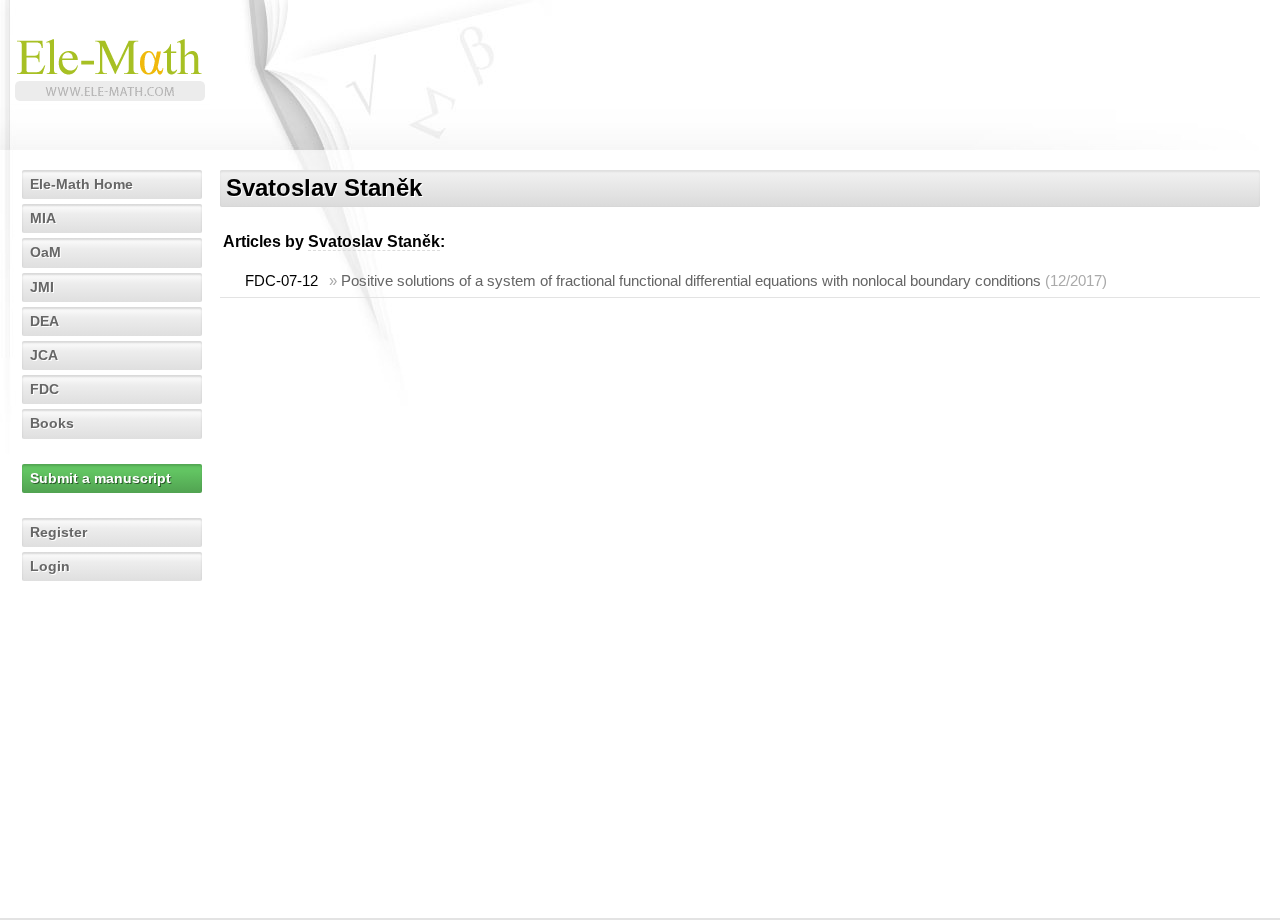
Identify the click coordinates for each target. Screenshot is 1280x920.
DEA (44, 321)
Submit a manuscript (100, 478)
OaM (45, 252)
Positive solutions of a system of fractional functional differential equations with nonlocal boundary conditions (691, 280)
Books (52, 423)
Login (50, 566)
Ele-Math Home (81, 184)
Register (58, 532)
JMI (42, 287)
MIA (43, 218)
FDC (44, 389)
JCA (44, 355)
